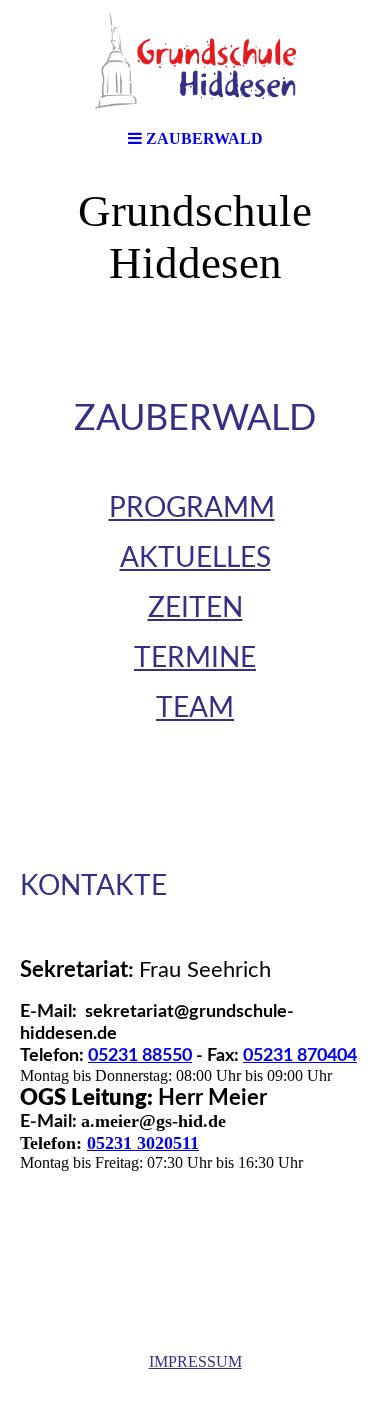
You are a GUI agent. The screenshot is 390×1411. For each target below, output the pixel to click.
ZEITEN (195, 608)
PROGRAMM (192, 508)
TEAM (195, 708)
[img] (195, 60)
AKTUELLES (195, 558)
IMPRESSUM (195, 1361)
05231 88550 (140, 1056)
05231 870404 (300, 1056)
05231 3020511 (143, 1143)
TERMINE (195, 658)
